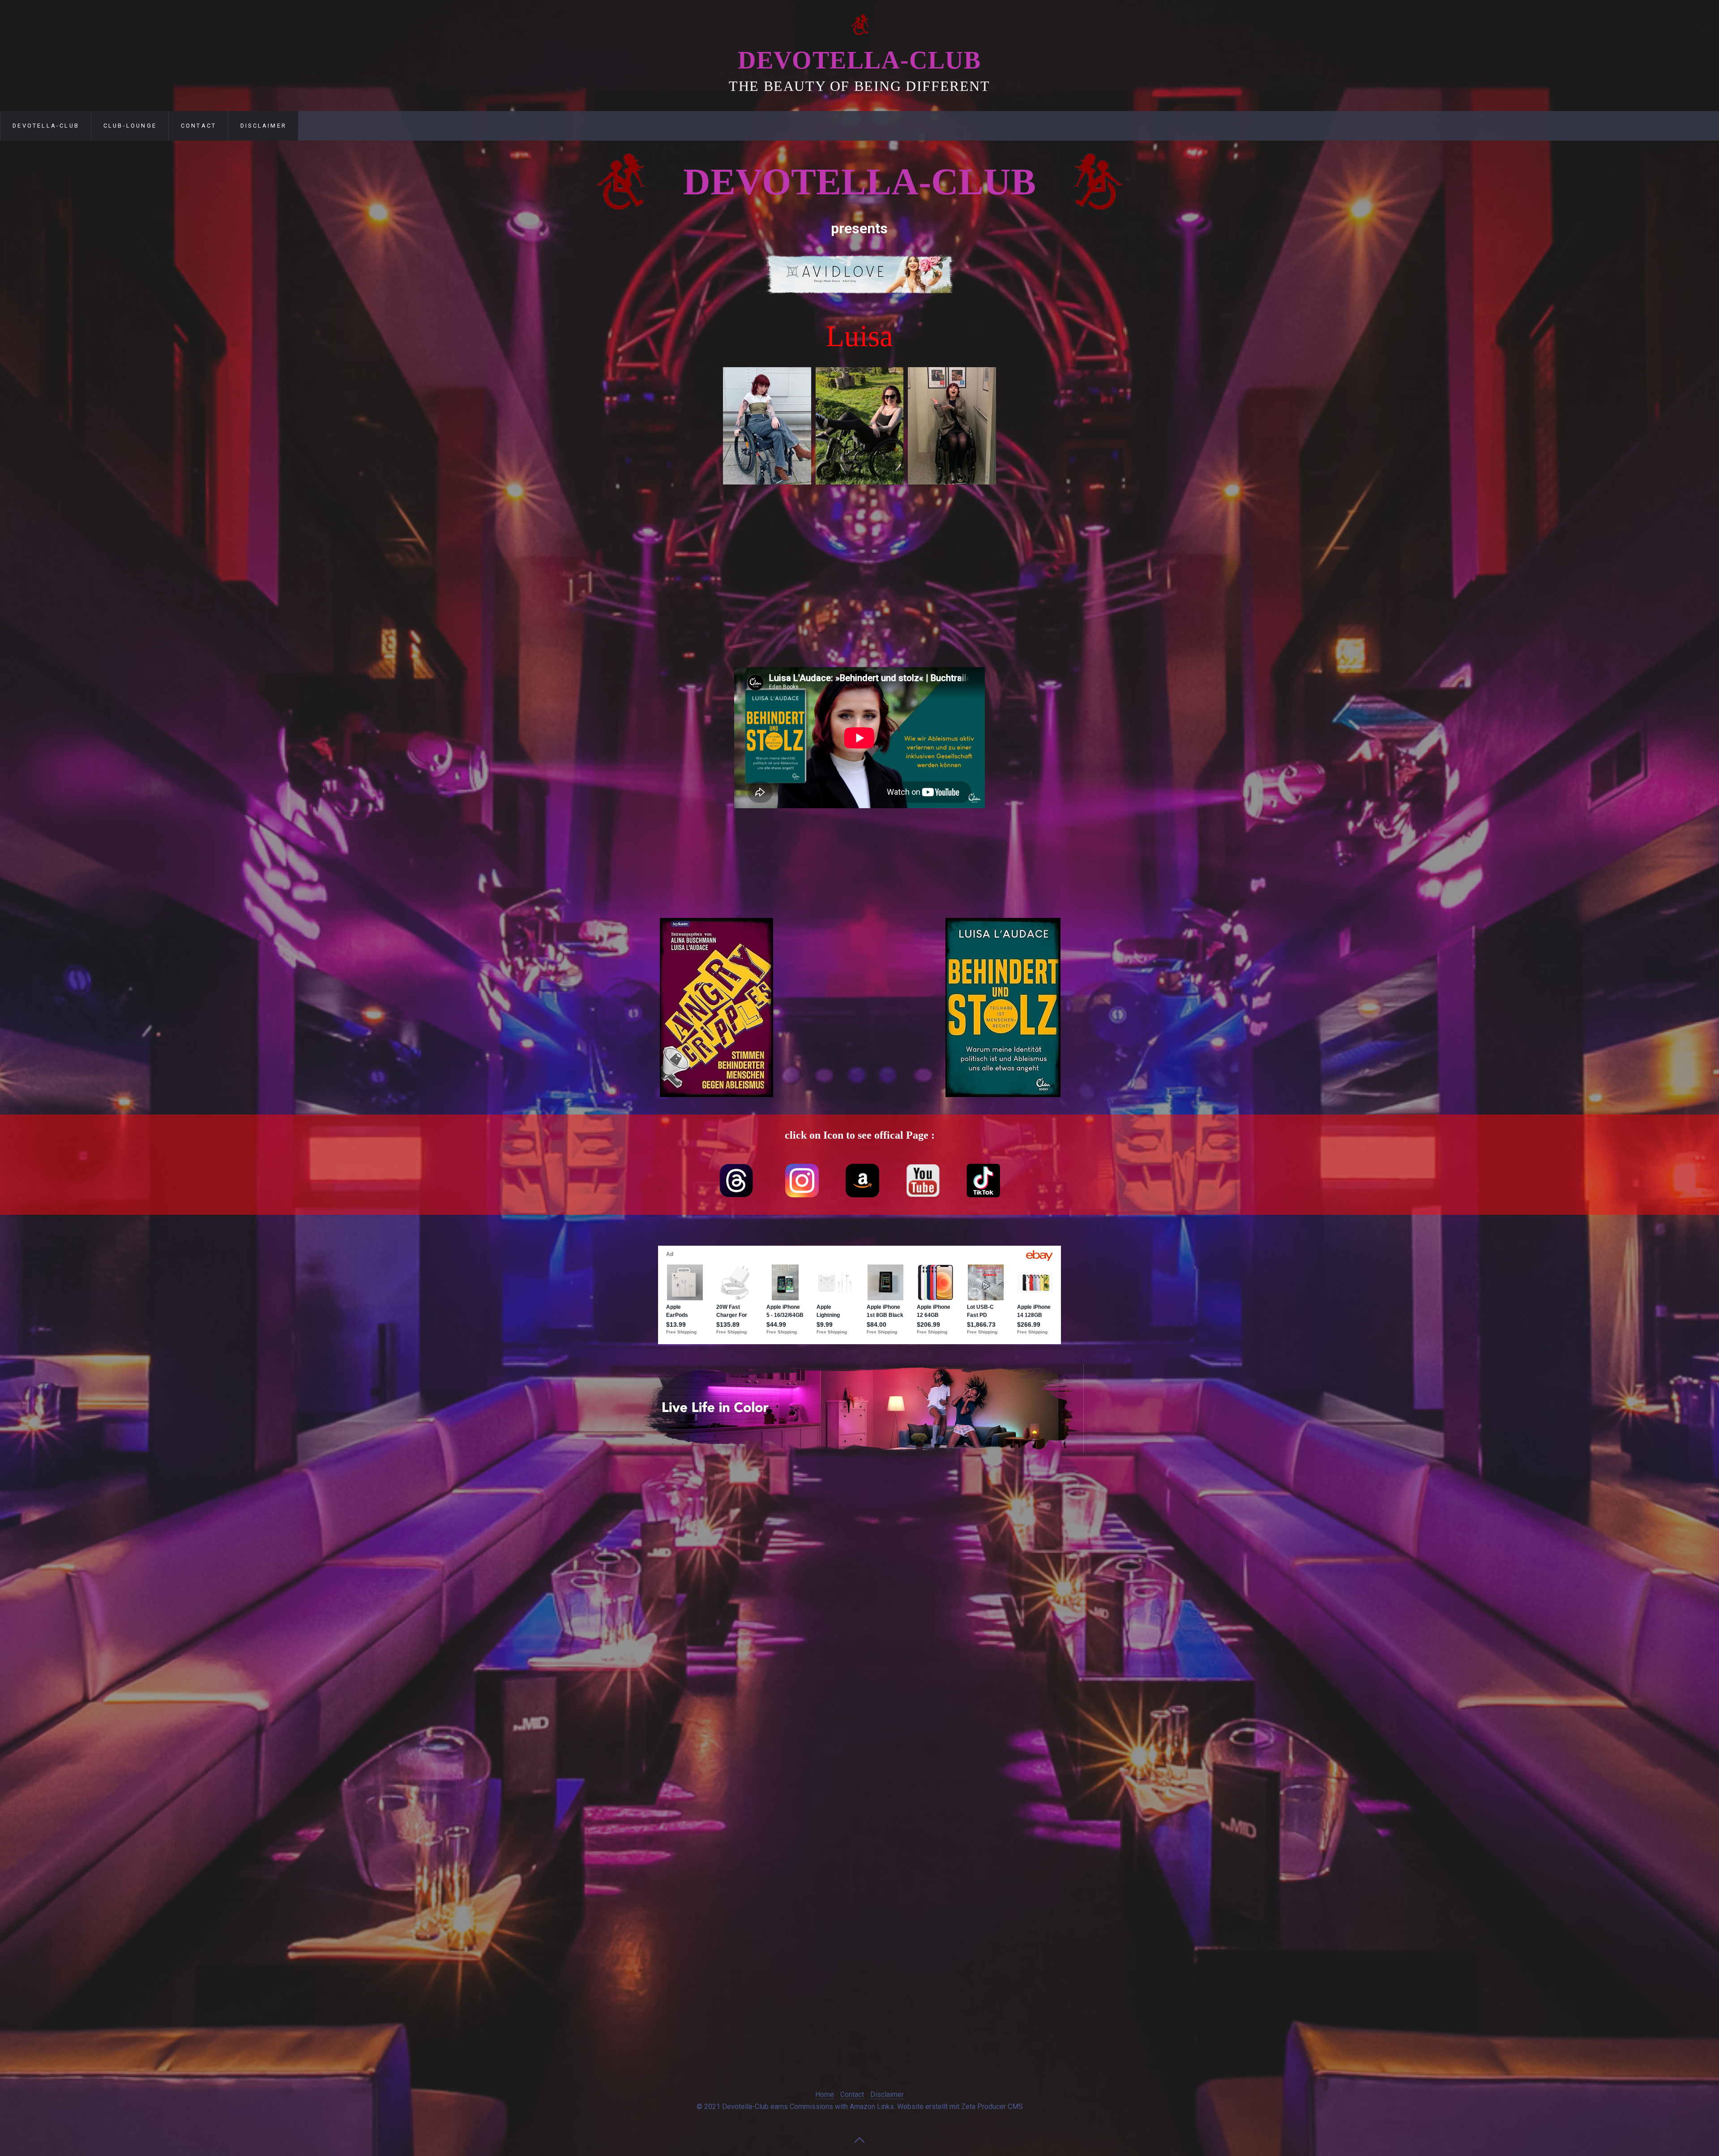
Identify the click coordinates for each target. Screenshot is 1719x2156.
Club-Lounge (130, 126)
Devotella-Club (859, 60)
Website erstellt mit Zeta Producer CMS (960, 2107)
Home (825, 2094)
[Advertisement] (645, 467)
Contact (199, 126)
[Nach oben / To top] (859, 2139)
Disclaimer (263, 126)
